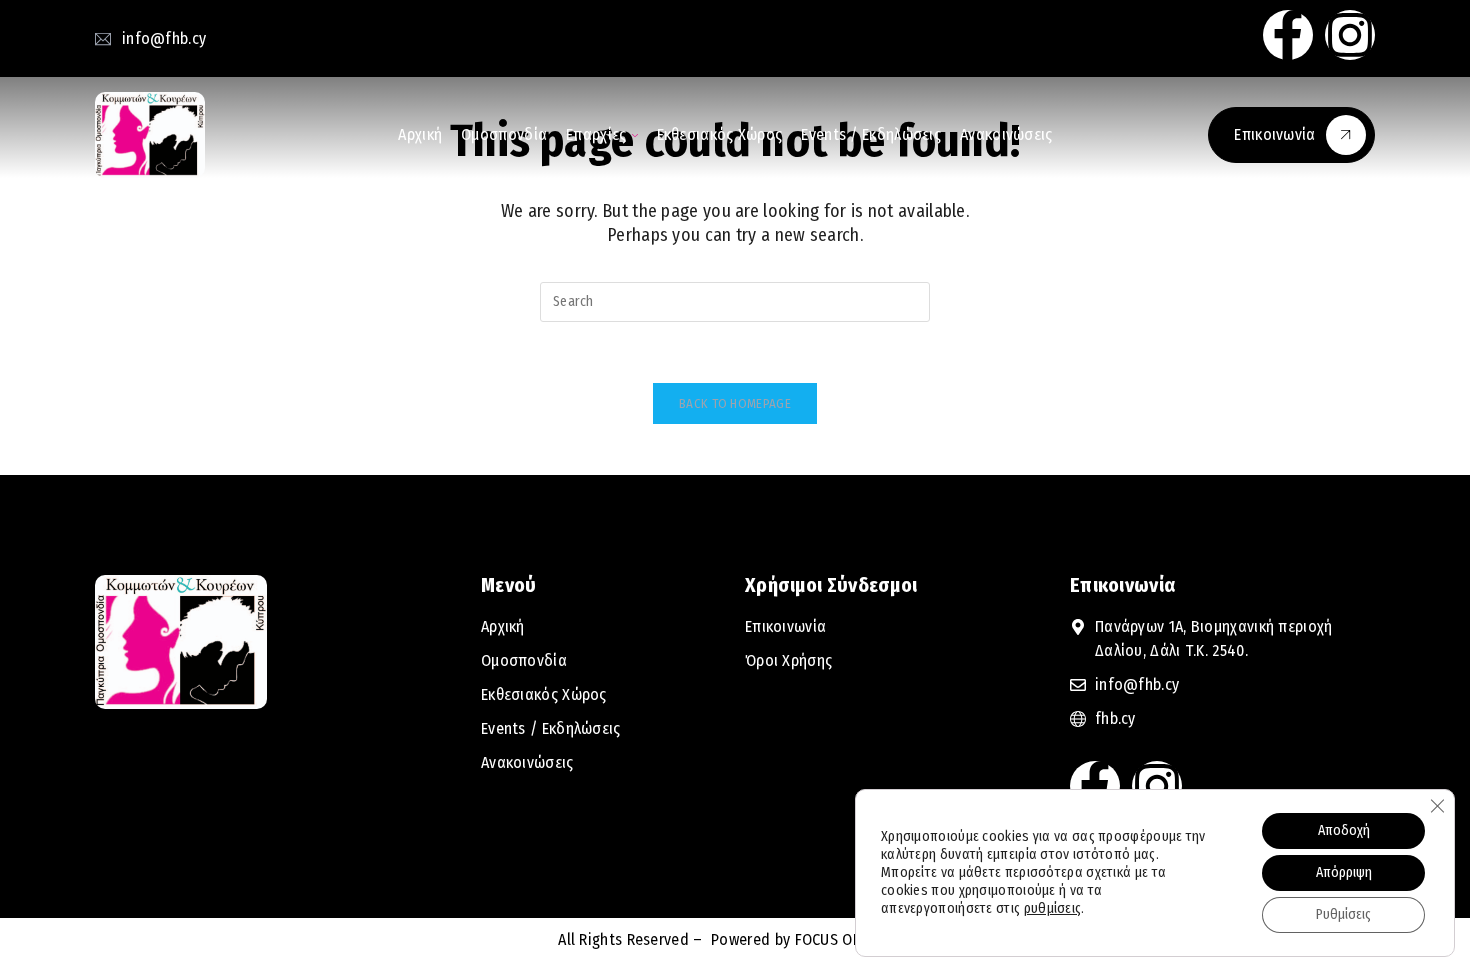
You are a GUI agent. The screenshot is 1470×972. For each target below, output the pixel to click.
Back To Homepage (735, 403)
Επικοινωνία (1274, 134)
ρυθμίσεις (1053, 908)
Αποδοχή (1344, 830)
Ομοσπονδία (504, 134)
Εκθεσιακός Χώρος (720, 134)
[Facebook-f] (1288, 35)
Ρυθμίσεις (1343, 914)
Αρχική (420, 134)
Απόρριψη (1344, 872)
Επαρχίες (596, 134)
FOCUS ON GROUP (851, 939)
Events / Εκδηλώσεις (871, 134)
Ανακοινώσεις (1006, 134)
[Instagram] (1350, 35)
